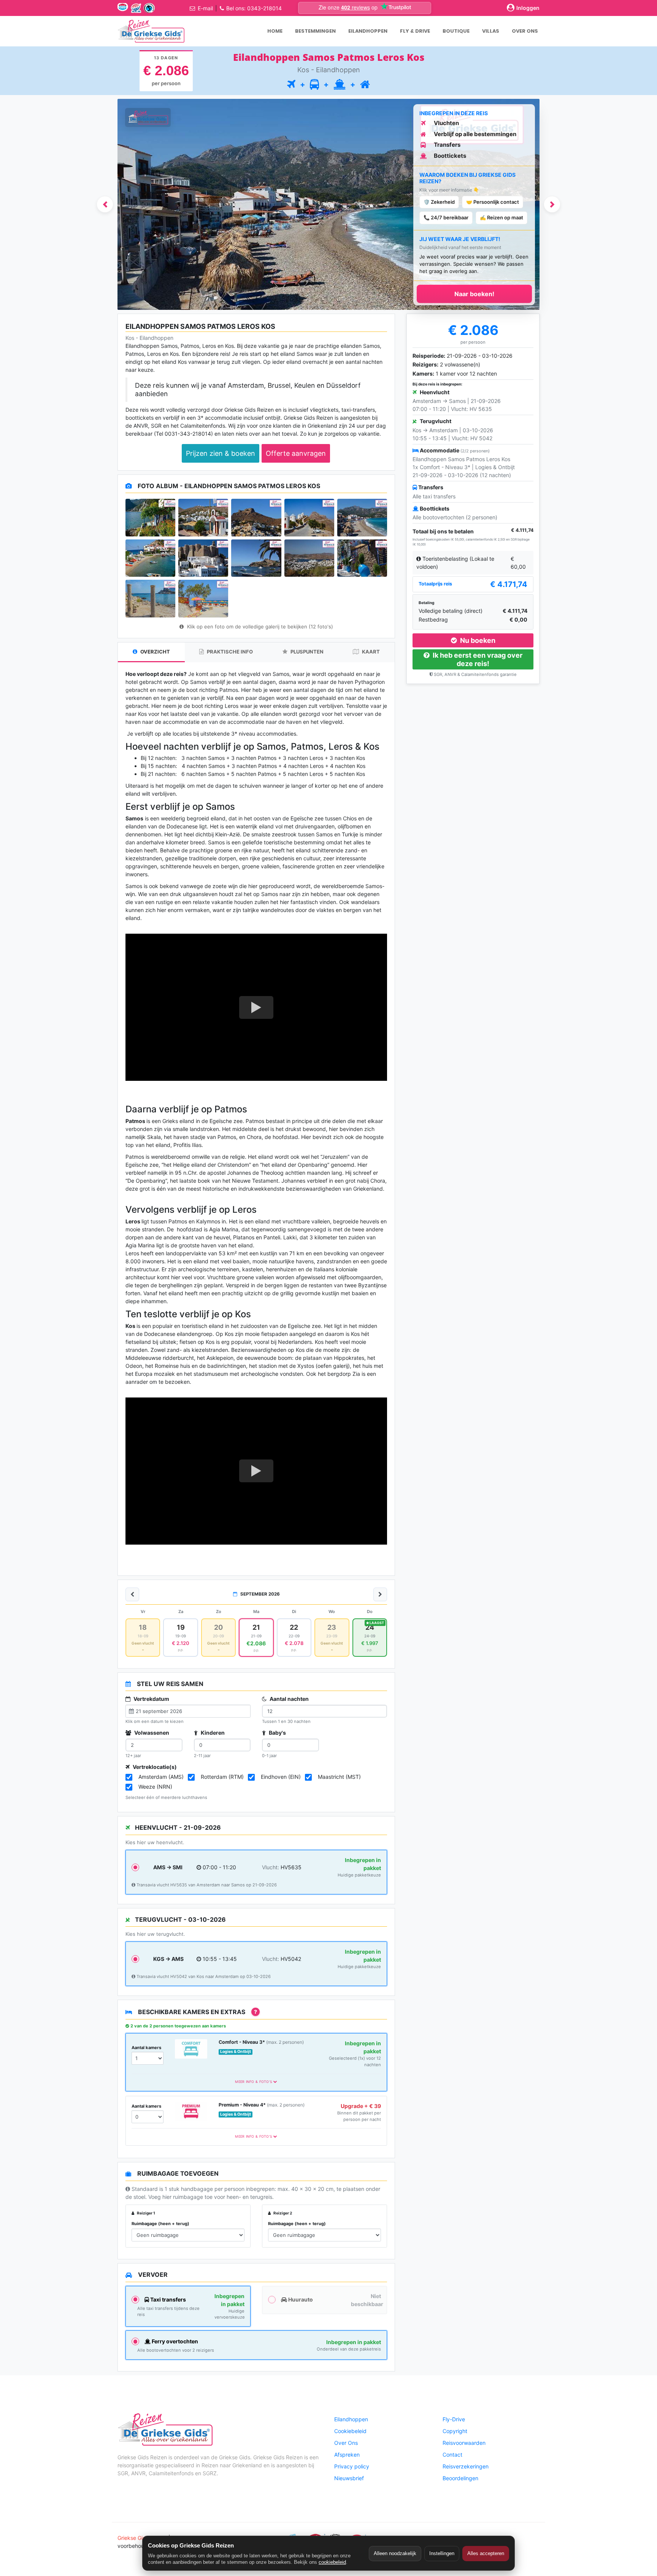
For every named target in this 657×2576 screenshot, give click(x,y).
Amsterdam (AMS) (161, 1777)
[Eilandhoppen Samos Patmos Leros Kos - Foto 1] (150, 517)
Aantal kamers (146, 2048)
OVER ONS (525, 31)
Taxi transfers (167, 2299)
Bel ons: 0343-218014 (254, 8)
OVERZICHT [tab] (155, 652)
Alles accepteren (486, 2553)
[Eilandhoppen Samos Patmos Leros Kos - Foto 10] (362, 558)
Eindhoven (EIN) (281, 1777)
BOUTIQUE (456, 31)
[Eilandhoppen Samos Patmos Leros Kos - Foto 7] (203, 558)
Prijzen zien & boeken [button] (221, 453)
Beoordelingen (460, 2478)
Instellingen (442, 2553)
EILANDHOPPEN (368, 31)
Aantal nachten (289, 1699)
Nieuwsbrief (349, 2478)
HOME (275, 31)
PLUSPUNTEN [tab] (306, 652)
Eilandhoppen (351, 2419)
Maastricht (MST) (339, 1777)
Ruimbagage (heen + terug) (160, 2224)
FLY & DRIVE (415, 31)
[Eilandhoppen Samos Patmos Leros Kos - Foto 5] (362, 517)
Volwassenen (151, 1733)
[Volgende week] (380, 1594)
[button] (105, 205)
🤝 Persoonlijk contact (493, 202)
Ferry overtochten (174, 2341)
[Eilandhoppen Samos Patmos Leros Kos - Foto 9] (309, 558)
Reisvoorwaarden (464, 2443)
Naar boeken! (474, 294)
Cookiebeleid (350, 2431)
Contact (452, 2455)
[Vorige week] (132, 1594)
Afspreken (347, 2455)
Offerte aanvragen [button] (296, 453)
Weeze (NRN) (155, 1787)
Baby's (277, 1733)
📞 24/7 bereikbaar (446, 217)
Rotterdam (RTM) (222, 1777)
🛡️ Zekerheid (439, 202)
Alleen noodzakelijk (395, 2553)
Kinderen (212, 1733)
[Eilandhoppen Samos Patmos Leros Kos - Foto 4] (309, 517)
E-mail (205, 8)
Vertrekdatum (151, 1699)
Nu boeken (477, 640)
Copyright (455, 2431)
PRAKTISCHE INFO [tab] (229, 652)
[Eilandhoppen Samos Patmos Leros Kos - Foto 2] (203, 517)
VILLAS (491, 31)
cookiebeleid (332, 2562)
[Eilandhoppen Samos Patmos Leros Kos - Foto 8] (256, 558)
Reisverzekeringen (466, 2466)
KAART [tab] (370, 652)
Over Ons (346, 2443)
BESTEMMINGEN (315, 31)
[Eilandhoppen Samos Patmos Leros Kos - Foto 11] (150, 598)
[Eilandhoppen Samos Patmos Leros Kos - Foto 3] (256, 517)
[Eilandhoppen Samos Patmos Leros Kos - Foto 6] (150, 558)
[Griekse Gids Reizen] (151, 31)
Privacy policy (352, 2466)
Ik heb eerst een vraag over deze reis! (477, 659)
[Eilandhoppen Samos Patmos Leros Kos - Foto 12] (203, 598)
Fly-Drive (454, 2419)
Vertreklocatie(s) (154, 1767)
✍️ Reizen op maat (501, 217)
